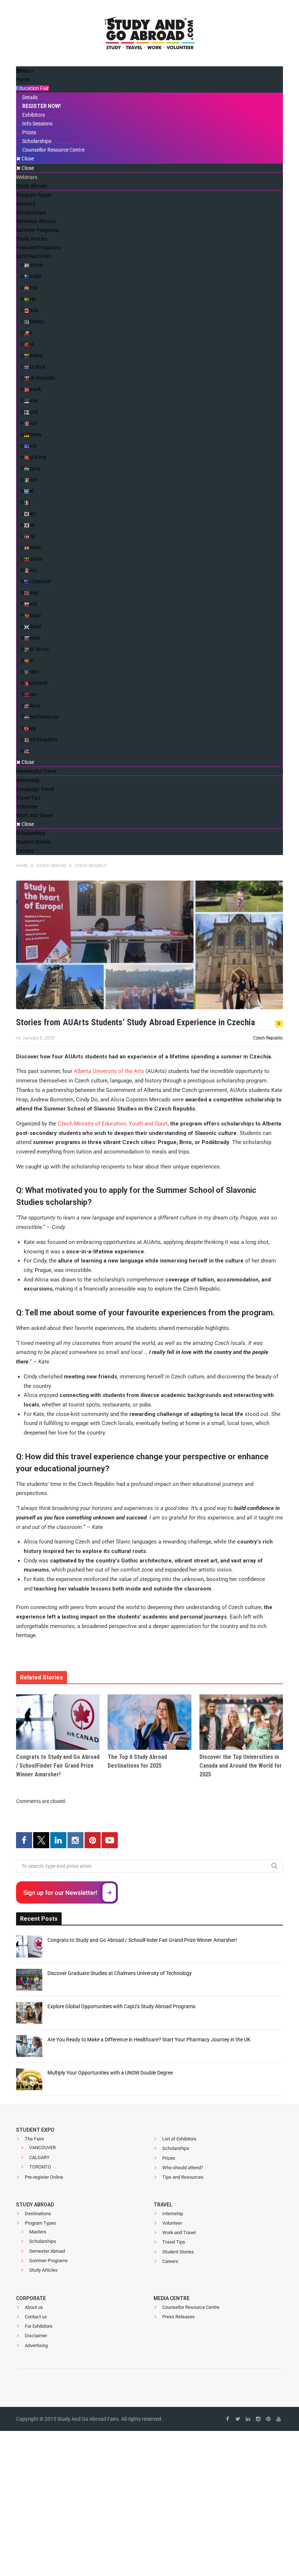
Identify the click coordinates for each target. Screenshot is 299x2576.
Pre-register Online (44, 2177)
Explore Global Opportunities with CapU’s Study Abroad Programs (121, 2006)
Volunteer (172, 2223)
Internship (173, 2214)
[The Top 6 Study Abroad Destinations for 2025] (149, 1722)
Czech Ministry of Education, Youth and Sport (113, 1124)
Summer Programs (48, 2261)
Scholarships (176, 2148)
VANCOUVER (42, 2148)
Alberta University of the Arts (109, 1071)
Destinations (38, 2214)
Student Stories (178, 2252)
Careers (170, 2261)
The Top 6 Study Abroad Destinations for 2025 (137, 1761)
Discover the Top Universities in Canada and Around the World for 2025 (241, 1766)
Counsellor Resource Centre (191, 2307)
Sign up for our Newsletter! (60, 1893)
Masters (38, 2232)
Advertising (36, 2345)
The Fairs (34, 2139)
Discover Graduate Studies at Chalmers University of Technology (120, 1973)
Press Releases (178, 2317)
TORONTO (40, 2167)
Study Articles (43, 2270)
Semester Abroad (47, 2251)
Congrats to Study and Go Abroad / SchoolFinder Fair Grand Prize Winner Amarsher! (58, 1766)
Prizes (169, 2158)
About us (34, 2307)
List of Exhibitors (179, 2139)
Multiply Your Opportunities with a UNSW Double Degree (110, 2073)
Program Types (40, 2223)
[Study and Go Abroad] (149, 35)
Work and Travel (179, 2232)
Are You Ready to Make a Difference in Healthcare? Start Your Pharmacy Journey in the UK (149, 2040)
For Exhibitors (39, 2326)
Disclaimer (36, 2336)
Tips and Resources (183, 2177)
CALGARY (39, 2157)
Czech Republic (268, 1038)
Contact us (36, 2317)
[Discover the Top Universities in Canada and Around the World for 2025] (241, 1722)
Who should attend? (183, 2168)
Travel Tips (174, 2242)
